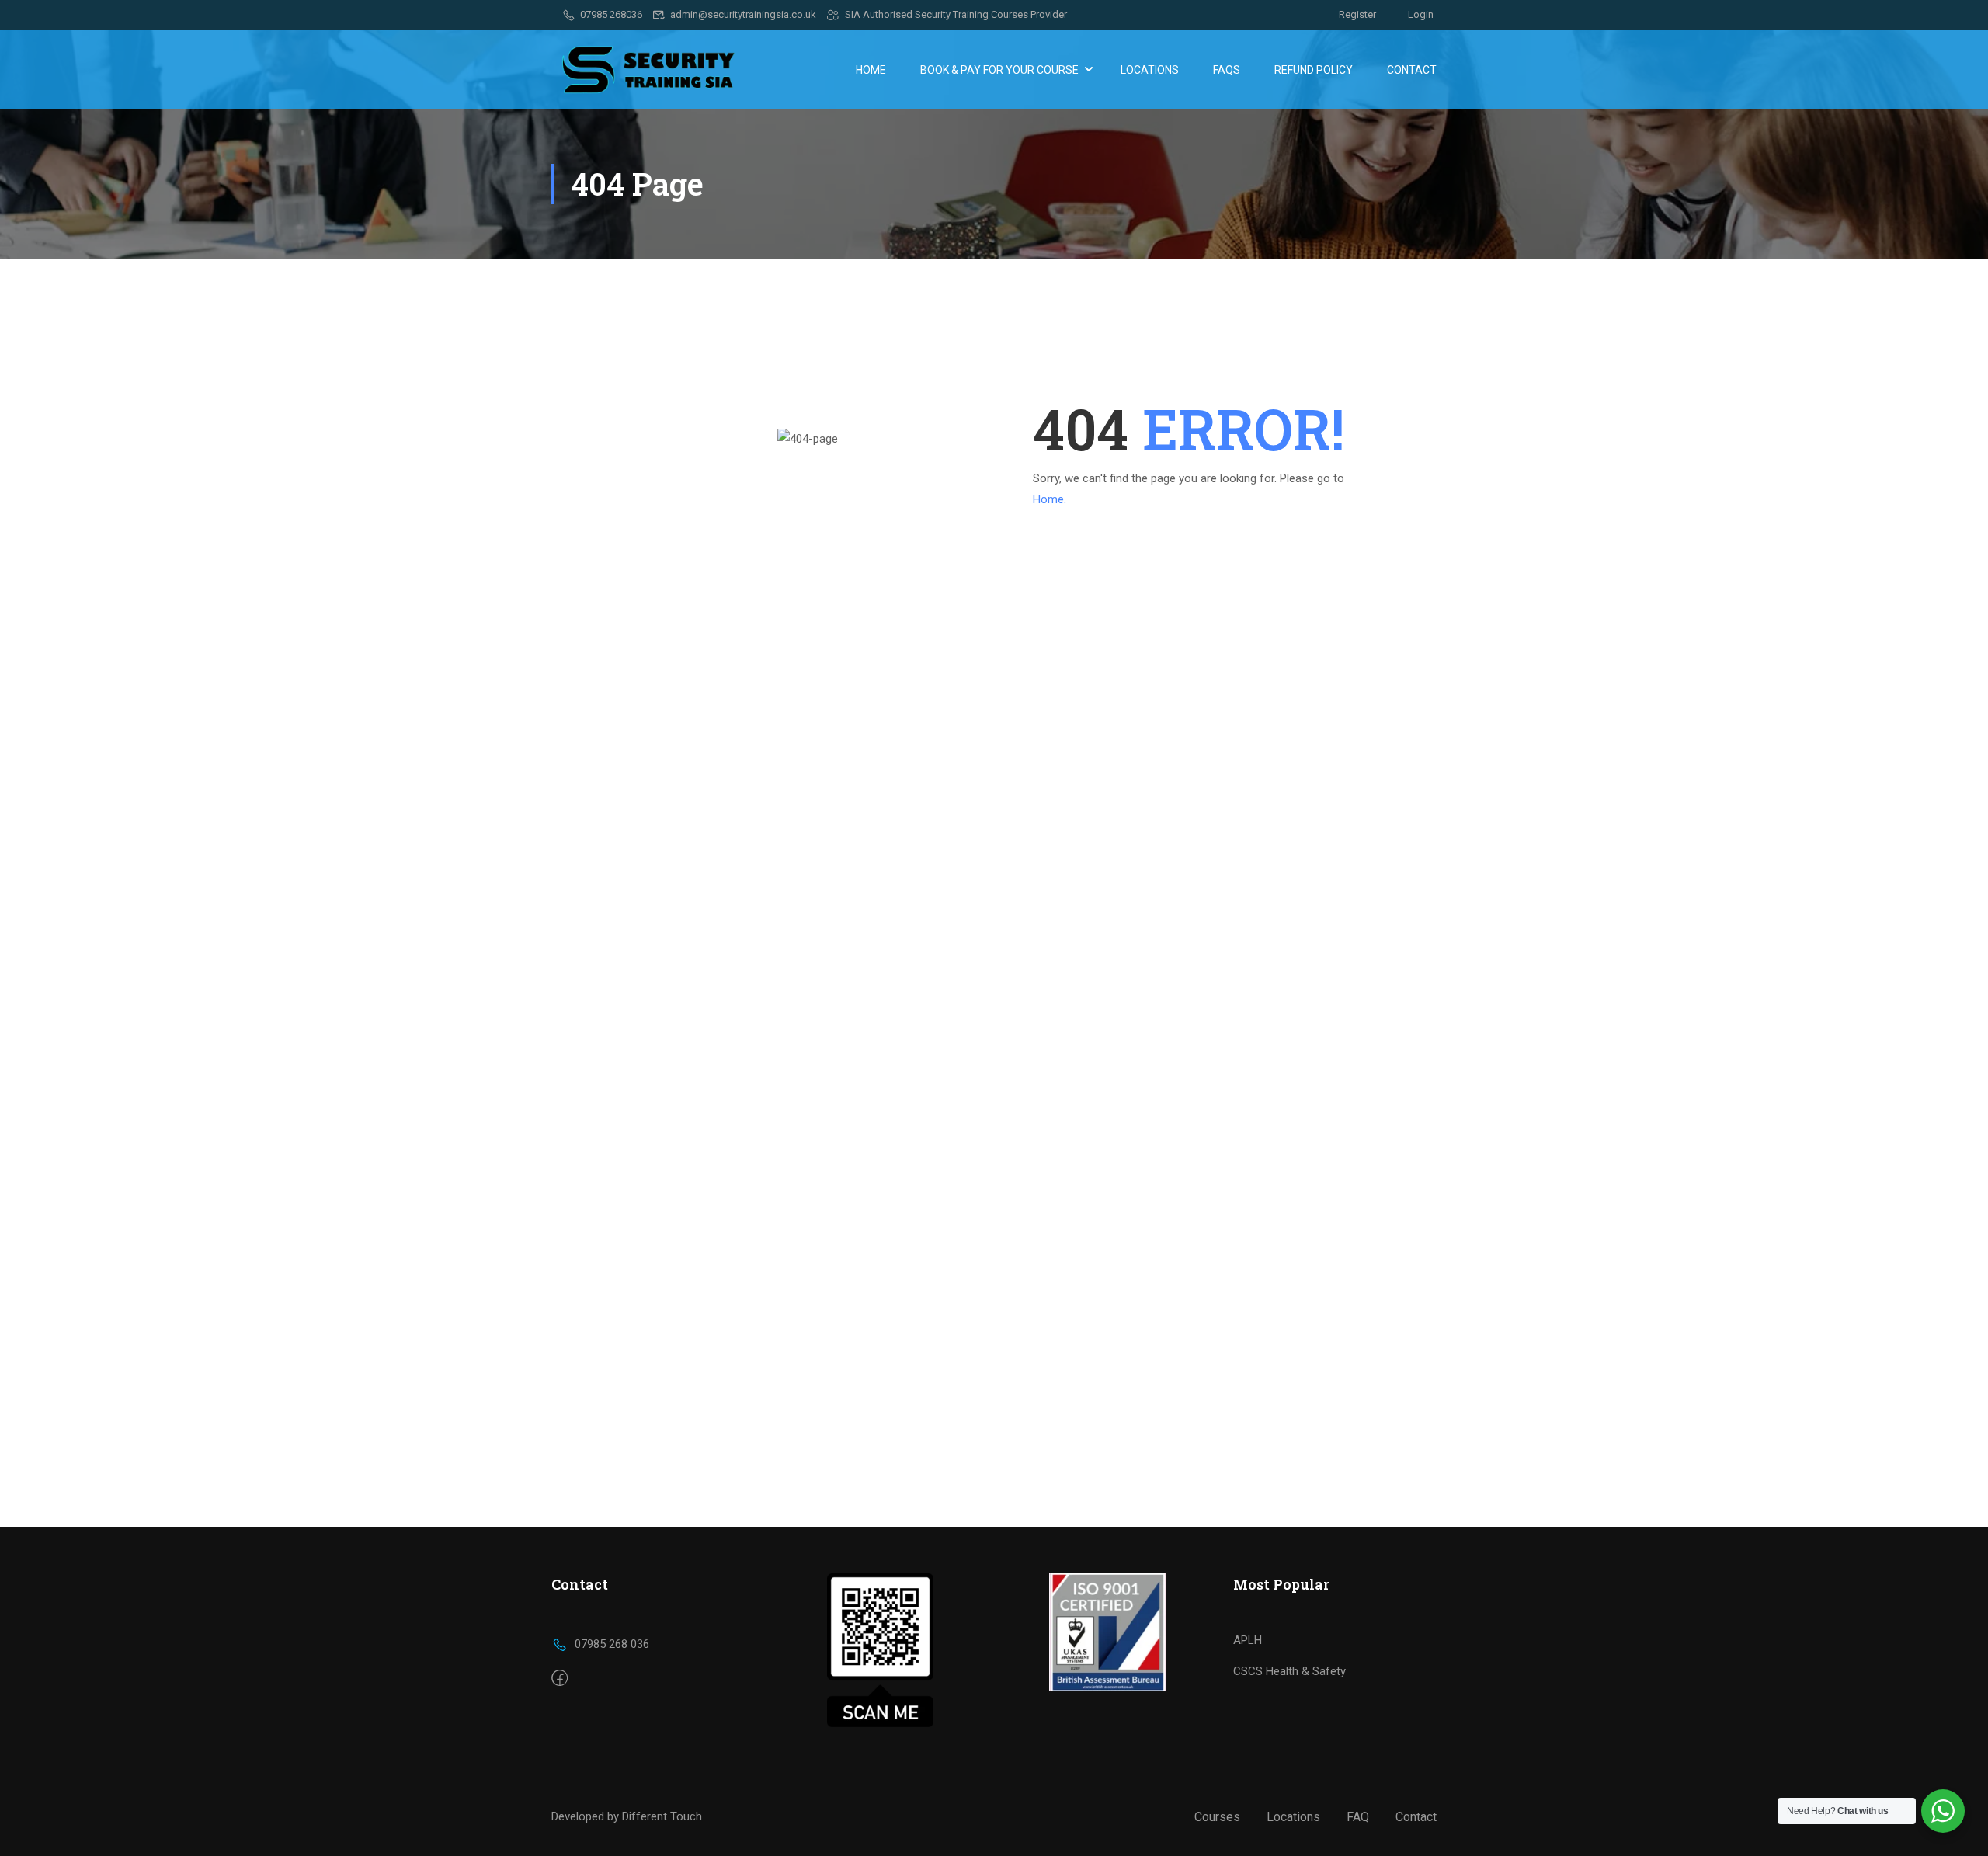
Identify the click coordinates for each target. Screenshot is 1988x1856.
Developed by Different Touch (627, 1816)
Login (1421, 14)
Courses (1217, 1817)
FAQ (1358, 1817)
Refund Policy (1314, 70)
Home (871, 70)
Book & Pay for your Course (999, 70)
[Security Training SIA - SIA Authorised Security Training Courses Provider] (648, 70)
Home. (1050, 499)
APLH (1248, 1640)
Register (1357, 14)
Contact (1412, 70)
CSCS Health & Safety (1289, 1671)
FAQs (1227, 70)
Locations (1150, 70)
